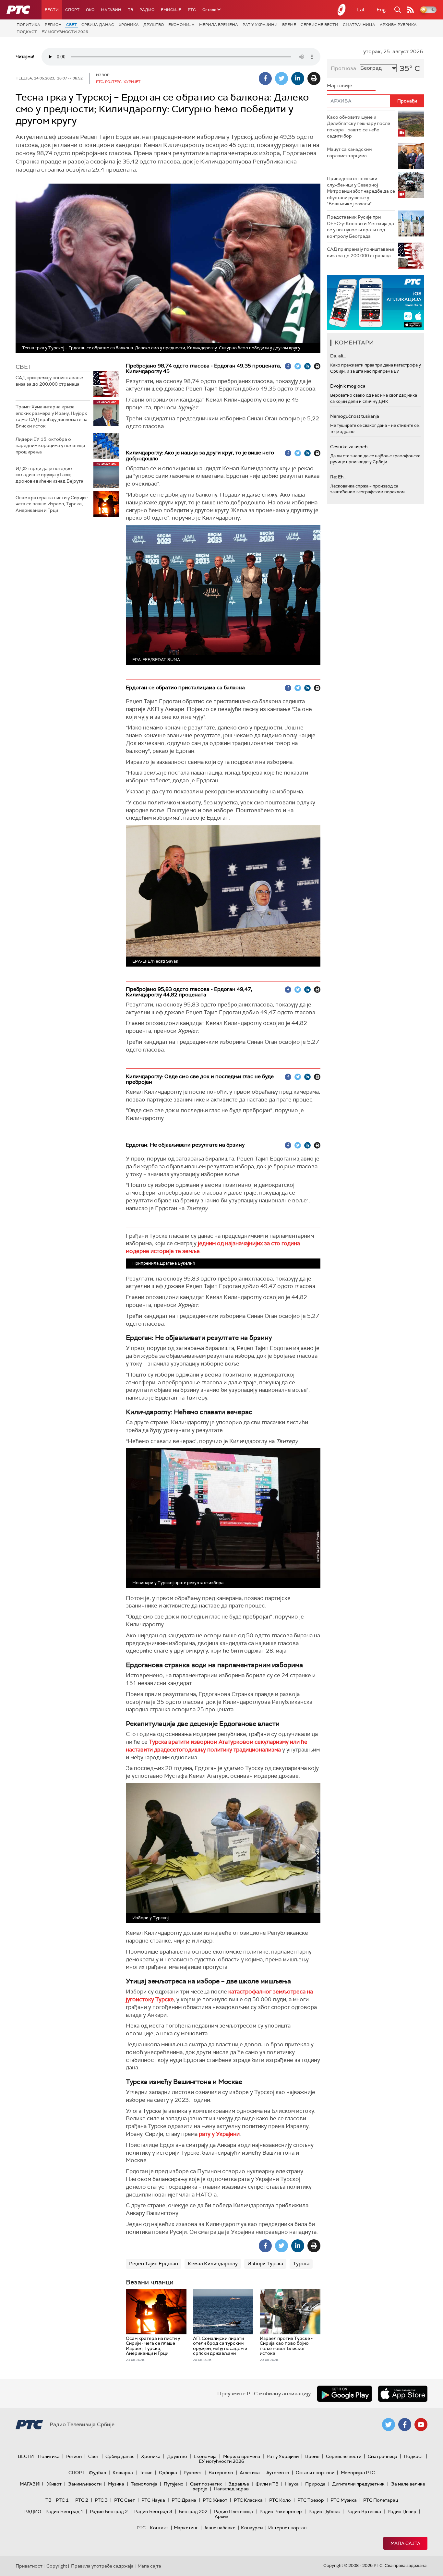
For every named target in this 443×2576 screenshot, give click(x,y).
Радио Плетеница (233, 2511)
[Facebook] (265, 78)
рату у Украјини (219, 2134)
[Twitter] (281, 78)
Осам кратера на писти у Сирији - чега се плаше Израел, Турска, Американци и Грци (52, 504)
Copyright (57, 2566)
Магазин (111, 10)
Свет (72, 25)
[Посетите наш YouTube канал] (421, 2425)
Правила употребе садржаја (102, 2566)
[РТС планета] (342, 10)
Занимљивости (85, 2484)
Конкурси (252, 2528)
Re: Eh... (338, 477)
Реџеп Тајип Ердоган (154, 2264)
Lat (361, 10)
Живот (54, 2484)
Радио (147, 10)
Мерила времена (219, 25)
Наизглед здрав (231, 2489)
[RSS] (411, 10)
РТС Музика (344, 2500)
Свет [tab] (24, 367)
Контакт (159, 2528)
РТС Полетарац (381, 2500)
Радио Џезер (402, 2511)
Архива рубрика (398, 25)
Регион (53, 25)
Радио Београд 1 (64, 2511)
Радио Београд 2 (109, 2511)
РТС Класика (248, 2500)
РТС (192, 10)
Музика (116, 2484)
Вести (52, 10)
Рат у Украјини (260, 25)
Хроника (129, 25)
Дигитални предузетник (358, 2484)
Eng (381, 10)
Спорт (72, 10)
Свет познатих (206, 2484)
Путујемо (174, 2484)
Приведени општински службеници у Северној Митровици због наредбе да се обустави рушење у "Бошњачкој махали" (361, 191)
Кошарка (123, 2473)
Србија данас (98, 25)
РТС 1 (62, 2500)
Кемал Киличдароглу (213, 2264)
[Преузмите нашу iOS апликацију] (403, 2394)
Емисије (171, 10)
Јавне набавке (219, 2528)
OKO (90, 10)
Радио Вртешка (364, 2511)
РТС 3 (101, 2500)
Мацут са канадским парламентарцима (349, 152)
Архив (221, 2516)
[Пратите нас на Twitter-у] (389, 2425)
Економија (181, 25)
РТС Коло (280, 2500)
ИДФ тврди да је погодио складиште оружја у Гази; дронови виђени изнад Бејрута (49, 475)
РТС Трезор (311, 2500)
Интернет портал (287, 2528)
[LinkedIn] (298, 78)
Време (289, 25)
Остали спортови (315, 2473)
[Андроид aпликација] (376, 302)
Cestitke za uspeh (349, 447)
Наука (292, 2484)
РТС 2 (82, 2500)
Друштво (154, 25)
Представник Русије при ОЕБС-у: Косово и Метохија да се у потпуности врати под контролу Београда (360, 227)
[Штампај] (314, 78)
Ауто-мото (278, 2473)
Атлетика (250, 2473)
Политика (28, 25)
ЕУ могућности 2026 (65, 32)
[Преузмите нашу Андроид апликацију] (344, 2394)
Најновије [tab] (340, 85)
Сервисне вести (319, 25)
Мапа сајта (405, 2543)
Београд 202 (193, 2511)
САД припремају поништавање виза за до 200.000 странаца (49, 381)
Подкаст (27, 32)
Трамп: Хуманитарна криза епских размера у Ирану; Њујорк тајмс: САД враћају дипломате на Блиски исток (52, 416)
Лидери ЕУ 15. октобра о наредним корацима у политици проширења (50, 445)
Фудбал (97, 2473)
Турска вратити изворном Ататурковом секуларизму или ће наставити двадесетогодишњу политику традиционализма (217, 1746)
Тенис (146, 2473)
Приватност (29, 2566)
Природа (315, 2484)
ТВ (130, 10)
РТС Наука (153, 2500)
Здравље (239, 2484)
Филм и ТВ (267, 2484)
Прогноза (343, 68)
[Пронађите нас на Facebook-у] (405, 2425)
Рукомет (193, 2473)
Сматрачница (359, 25)
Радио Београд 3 (153, 2511)
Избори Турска (265, 2264)
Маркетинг (186, 2528)
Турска (301, 2264)
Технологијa (144, 2484)
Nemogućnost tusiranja (355, 416)
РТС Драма (184, 2500)
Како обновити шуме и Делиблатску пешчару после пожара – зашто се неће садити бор (359, 127)
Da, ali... (338, 356)
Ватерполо (221, 2473)
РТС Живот (215, 2500)
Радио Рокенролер (281, 2511)
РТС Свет (125, 2500)
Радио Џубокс (324, 2511)
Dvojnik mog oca (348, 386)
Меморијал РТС (358, 2473)
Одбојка (168, 2473)
